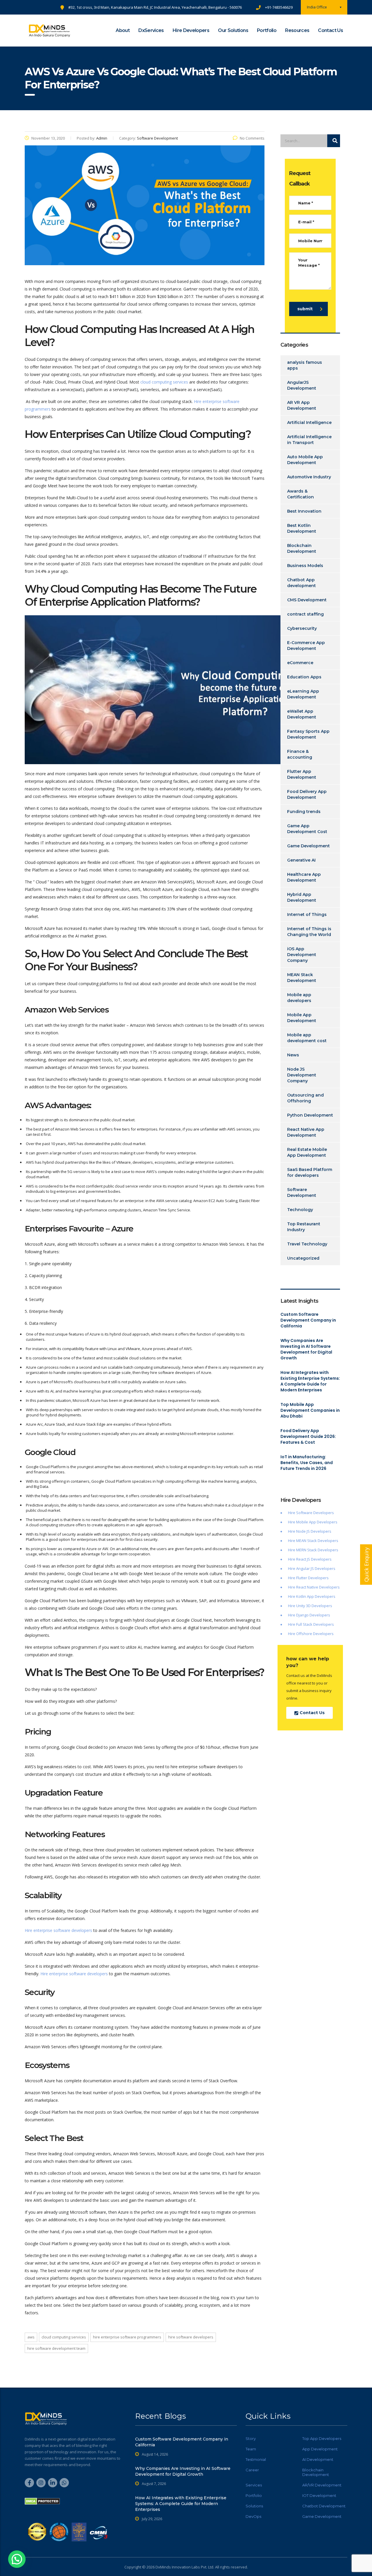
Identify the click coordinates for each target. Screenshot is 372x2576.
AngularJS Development (302, 385)
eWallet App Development (302, 714)
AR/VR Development (322, 2485)
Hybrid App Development (302, 897)
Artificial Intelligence (309, 423)
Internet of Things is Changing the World (309, 932)
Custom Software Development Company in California (308, 1320)
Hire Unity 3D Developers (310, 1606)
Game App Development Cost (307, 829)
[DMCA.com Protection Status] (42, 2501)
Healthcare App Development (304, 877)
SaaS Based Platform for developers (310, 1172)
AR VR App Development (302, 405)
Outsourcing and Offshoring (305, 1098)
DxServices (151, 30)
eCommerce (300, 663)
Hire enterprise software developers (58, 1930)
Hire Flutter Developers (308, 1578)
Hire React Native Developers (314, 1587)
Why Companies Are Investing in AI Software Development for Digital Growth (306, 1349)
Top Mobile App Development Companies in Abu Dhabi (310, 1410)
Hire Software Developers (311, 1513)
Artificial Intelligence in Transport (309, 440)
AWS (31, 2337)
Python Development (310, 1115)
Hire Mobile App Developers (313, 1522)
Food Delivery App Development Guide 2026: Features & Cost (308, 1436)
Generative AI (301, 860)
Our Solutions (233, 30)
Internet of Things (307, 914)
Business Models (305, 566)
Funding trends (304, 812)
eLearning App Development (303, 694)
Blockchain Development (302, 548)
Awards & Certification (301, 494)
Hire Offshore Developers (311, 1634)
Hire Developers (191, 30)
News (293, 1055)
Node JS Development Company (302, 1075)
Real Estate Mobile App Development (307, 1152)
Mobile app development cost (307, 1038)
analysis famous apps (305, 365)
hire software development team (56, 2348)
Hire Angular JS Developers (312, 1568)
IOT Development (319, 2495)
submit (305, 309)
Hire (292, 1531)
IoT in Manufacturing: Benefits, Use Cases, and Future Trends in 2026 (307, 1463)
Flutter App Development (302, 774)
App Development (320, 2449)
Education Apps (304, 677)
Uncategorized (303, 1258)
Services (254, 2485)
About (123, 30)
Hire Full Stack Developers (311, 1624)
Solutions (254, 2506)
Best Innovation (304, 511)
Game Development (308, 846)
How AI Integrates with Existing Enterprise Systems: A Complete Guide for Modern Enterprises (310, 1381)
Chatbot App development (302, 583)
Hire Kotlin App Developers (312, 1596)
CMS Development (307, 600)
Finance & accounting (300, 754)
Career (252, 2470)
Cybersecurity (302, 628)
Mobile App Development (302, 1018)
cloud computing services (164, 382)
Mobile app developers (299, 998)
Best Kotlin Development (302, 528)
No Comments (252, 138)
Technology (300, 1210)
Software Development (302, 1192)
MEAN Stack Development (302, 978)
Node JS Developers (314, 1531)
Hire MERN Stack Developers (313, 1550)
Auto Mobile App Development (305, 460)
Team (251, 2449)
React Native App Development (306, 1132)
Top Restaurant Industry (304, 1227)
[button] (17, 2559)
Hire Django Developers (309, 1615)
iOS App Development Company (302, 955)
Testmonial (256, 2459)
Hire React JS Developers (310, 1559)
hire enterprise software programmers (127, 2337)
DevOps (253, 2516)
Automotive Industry (309, 477)
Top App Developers (322, 2438)
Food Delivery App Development (307, 794)
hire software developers (191, 2337)
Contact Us (330, 30)
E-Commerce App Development (306, 646)
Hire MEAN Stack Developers (313, 1541)
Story (251, 2438)
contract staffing (305, 614)
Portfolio (267, 30)
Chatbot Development (324, 2506)
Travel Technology (307, 1244)
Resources (297, 30)
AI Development (318, 2459)
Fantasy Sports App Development (308, 734)
